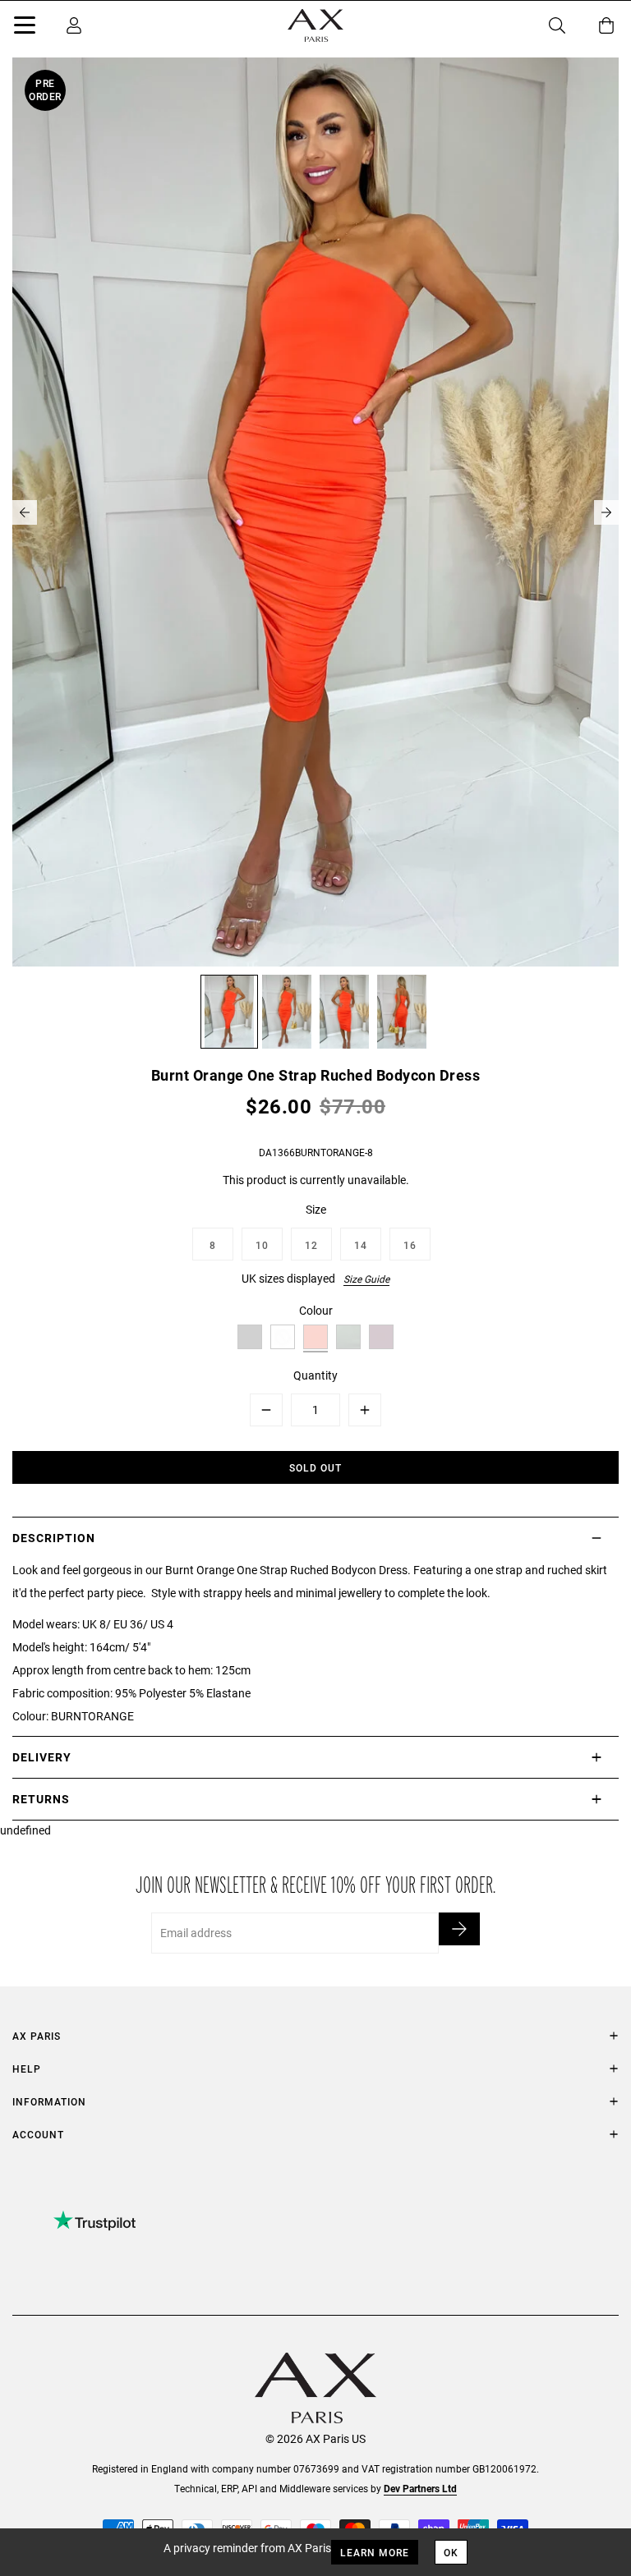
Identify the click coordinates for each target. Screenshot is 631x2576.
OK (451, 2552)
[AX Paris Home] (315, 25)
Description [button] (54, 1538)
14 (361, 1245)
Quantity (315, 1375)
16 (410, 1245)
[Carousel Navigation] (315, 512)
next (606, 512)
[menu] (25, 28)
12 (311, 1245)
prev (25, 512)
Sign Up (459, 1929)
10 (262, 1245)
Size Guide (366, 1279)
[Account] (74, 25)
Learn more (375, 2552)
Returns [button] (41, 1799)
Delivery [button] (42, 1757)
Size (316, 1209)
